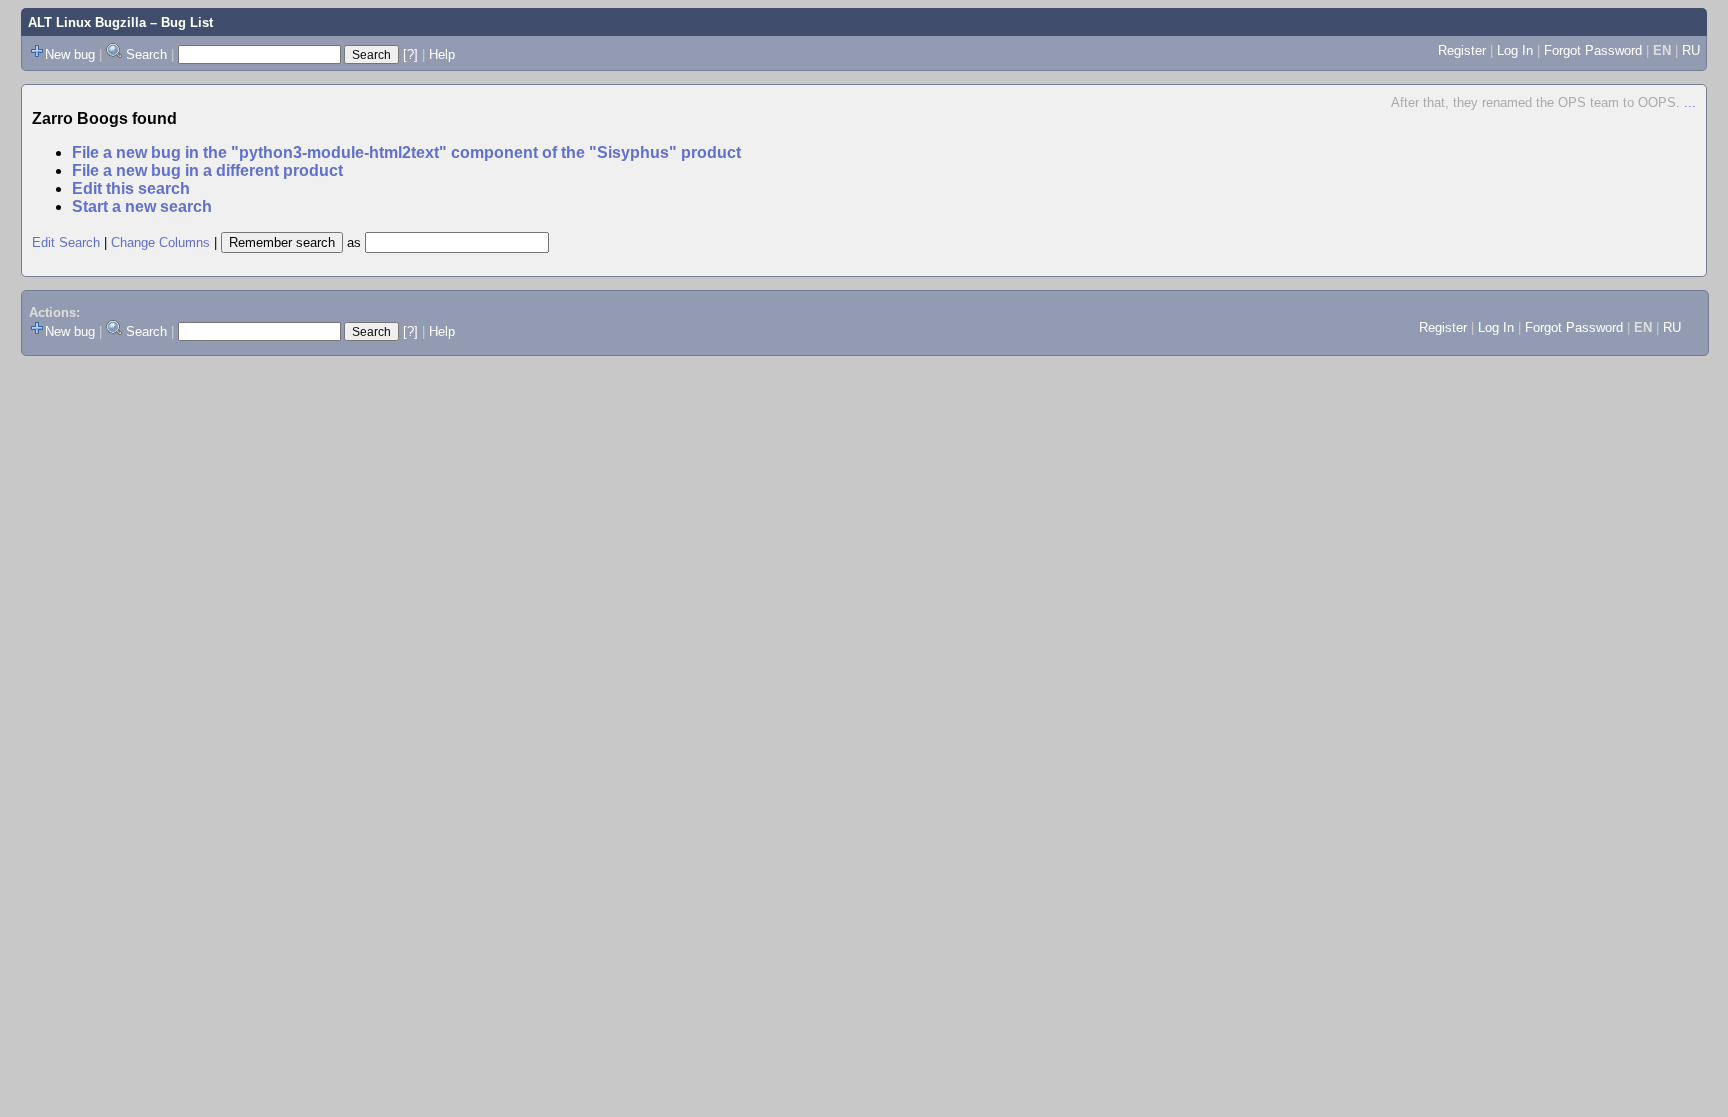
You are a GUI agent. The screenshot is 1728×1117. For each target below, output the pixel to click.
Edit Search (66, 242)
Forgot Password (1593, 50)
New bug (70, 54)
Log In (1515, 50)
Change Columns (160, 242)
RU (1691, 50)
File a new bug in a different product (207, 170)
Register (1462, 50)
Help (442, 54)
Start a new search (142, 206)
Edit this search (131, 188)
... (1690, 102)
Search (146, 54)
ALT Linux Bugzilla (87, 22)
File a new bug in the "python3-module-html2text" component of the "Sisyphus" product (406, 152)
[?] (410, 54)
